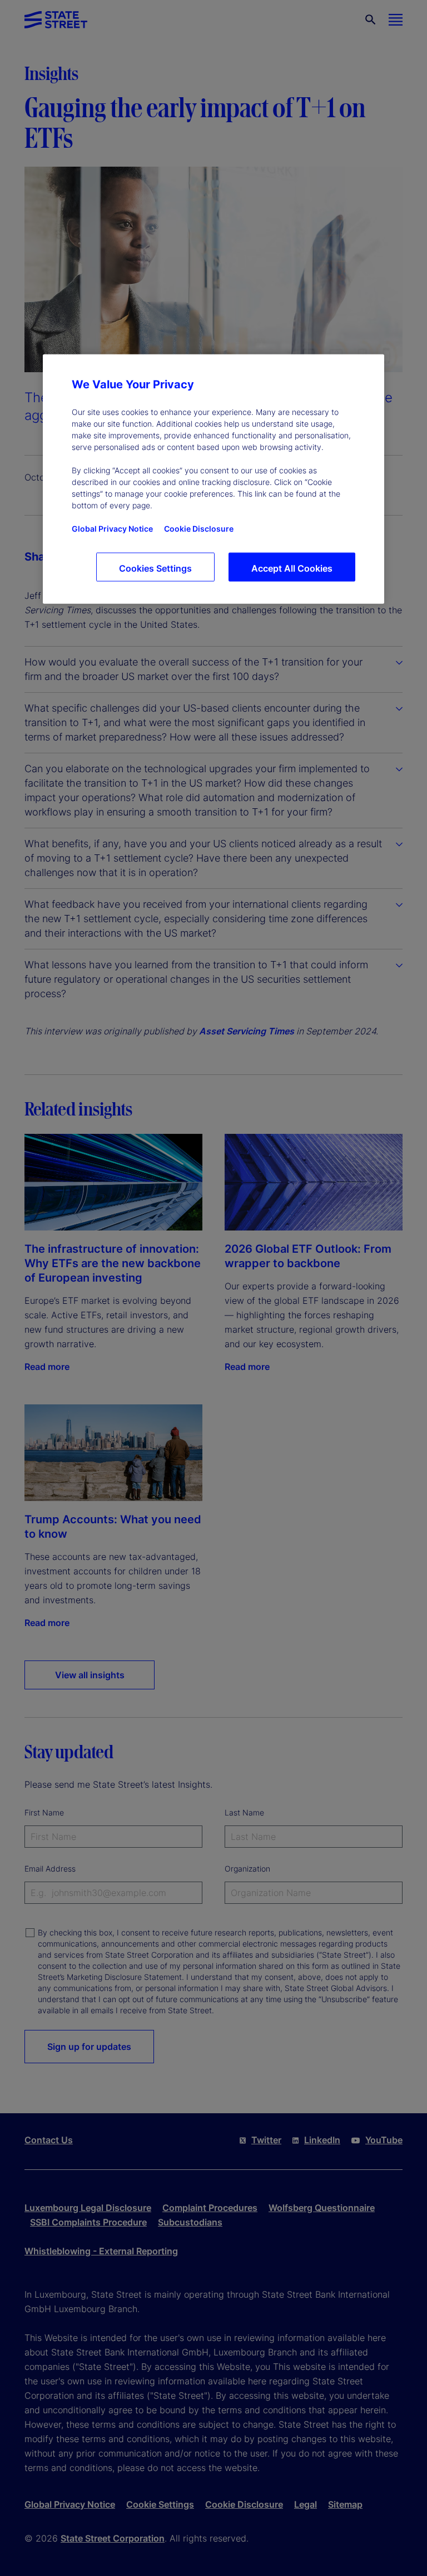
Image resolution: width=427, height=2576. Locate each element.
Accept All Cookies (292, 568)
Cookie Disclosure (199, 528)
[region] (213, 479)
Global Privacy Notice (112, 528)
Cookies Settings (155, 568)
